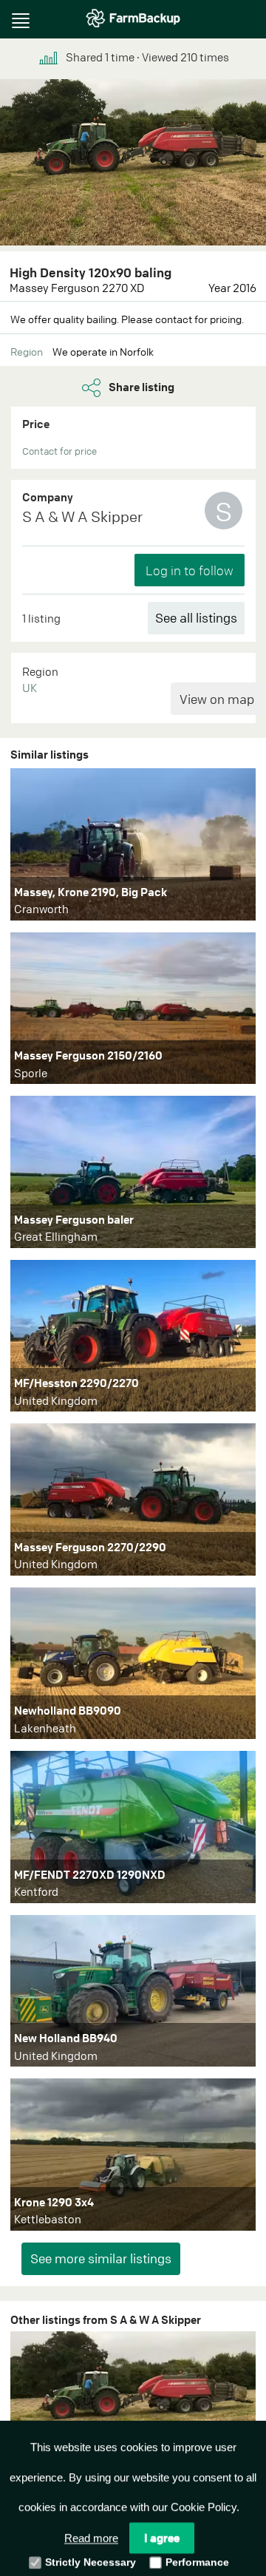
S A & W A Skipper (82, 516)
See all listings (196, 618)
